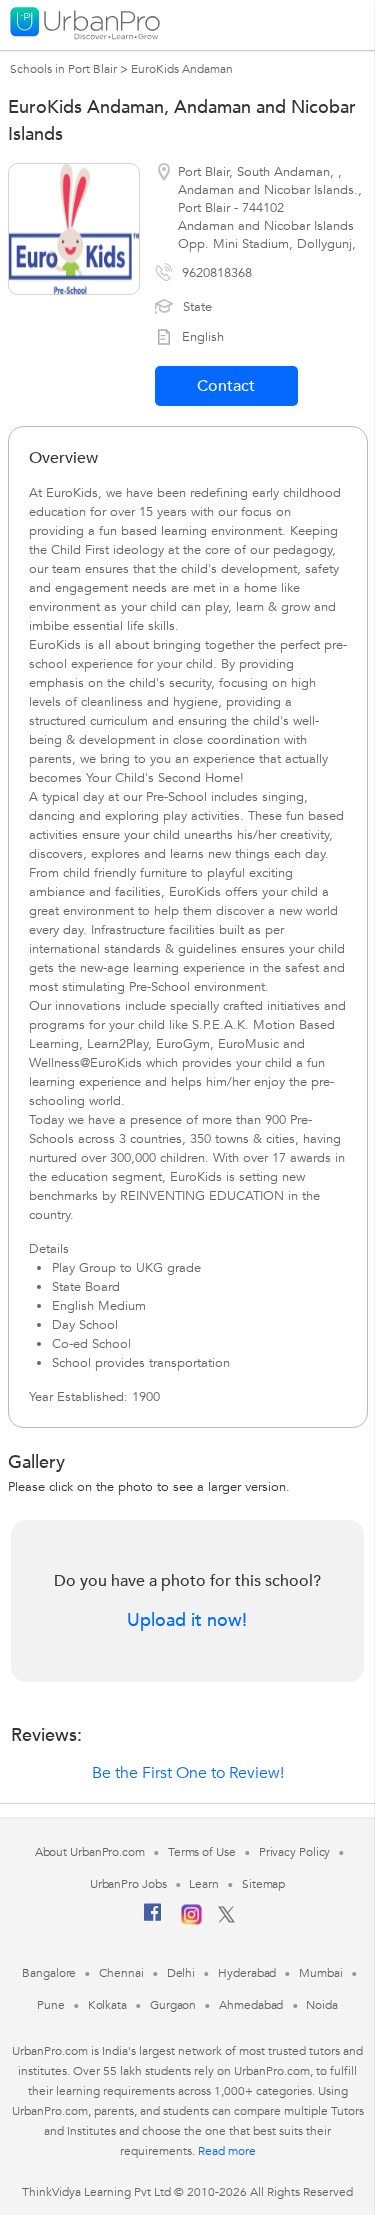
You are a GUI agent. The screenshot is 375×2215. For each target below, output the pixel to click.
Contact (226, 386)
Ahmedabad (251, 2005)
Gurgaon (173, 2005)
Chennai (121, 1973)
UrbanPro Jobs (128, 1884)
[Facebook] (153, 1920)
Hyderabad (247, 1973)
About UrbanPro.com (90, 1852)
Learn (204, 1884)
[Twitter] (226, 1919)
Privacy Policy (295, 1852)
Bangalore (49, 1973)
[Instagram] (191, 1921)
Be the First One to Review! (188, 1773)
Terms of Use (202, 1852)
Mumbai (320, 1973)
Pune (51, 2005)
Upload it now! (187, 1621)
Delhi (181, 1973)
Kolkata (107, 2005)
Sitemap (263, 1884)
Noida (322, 2005)
